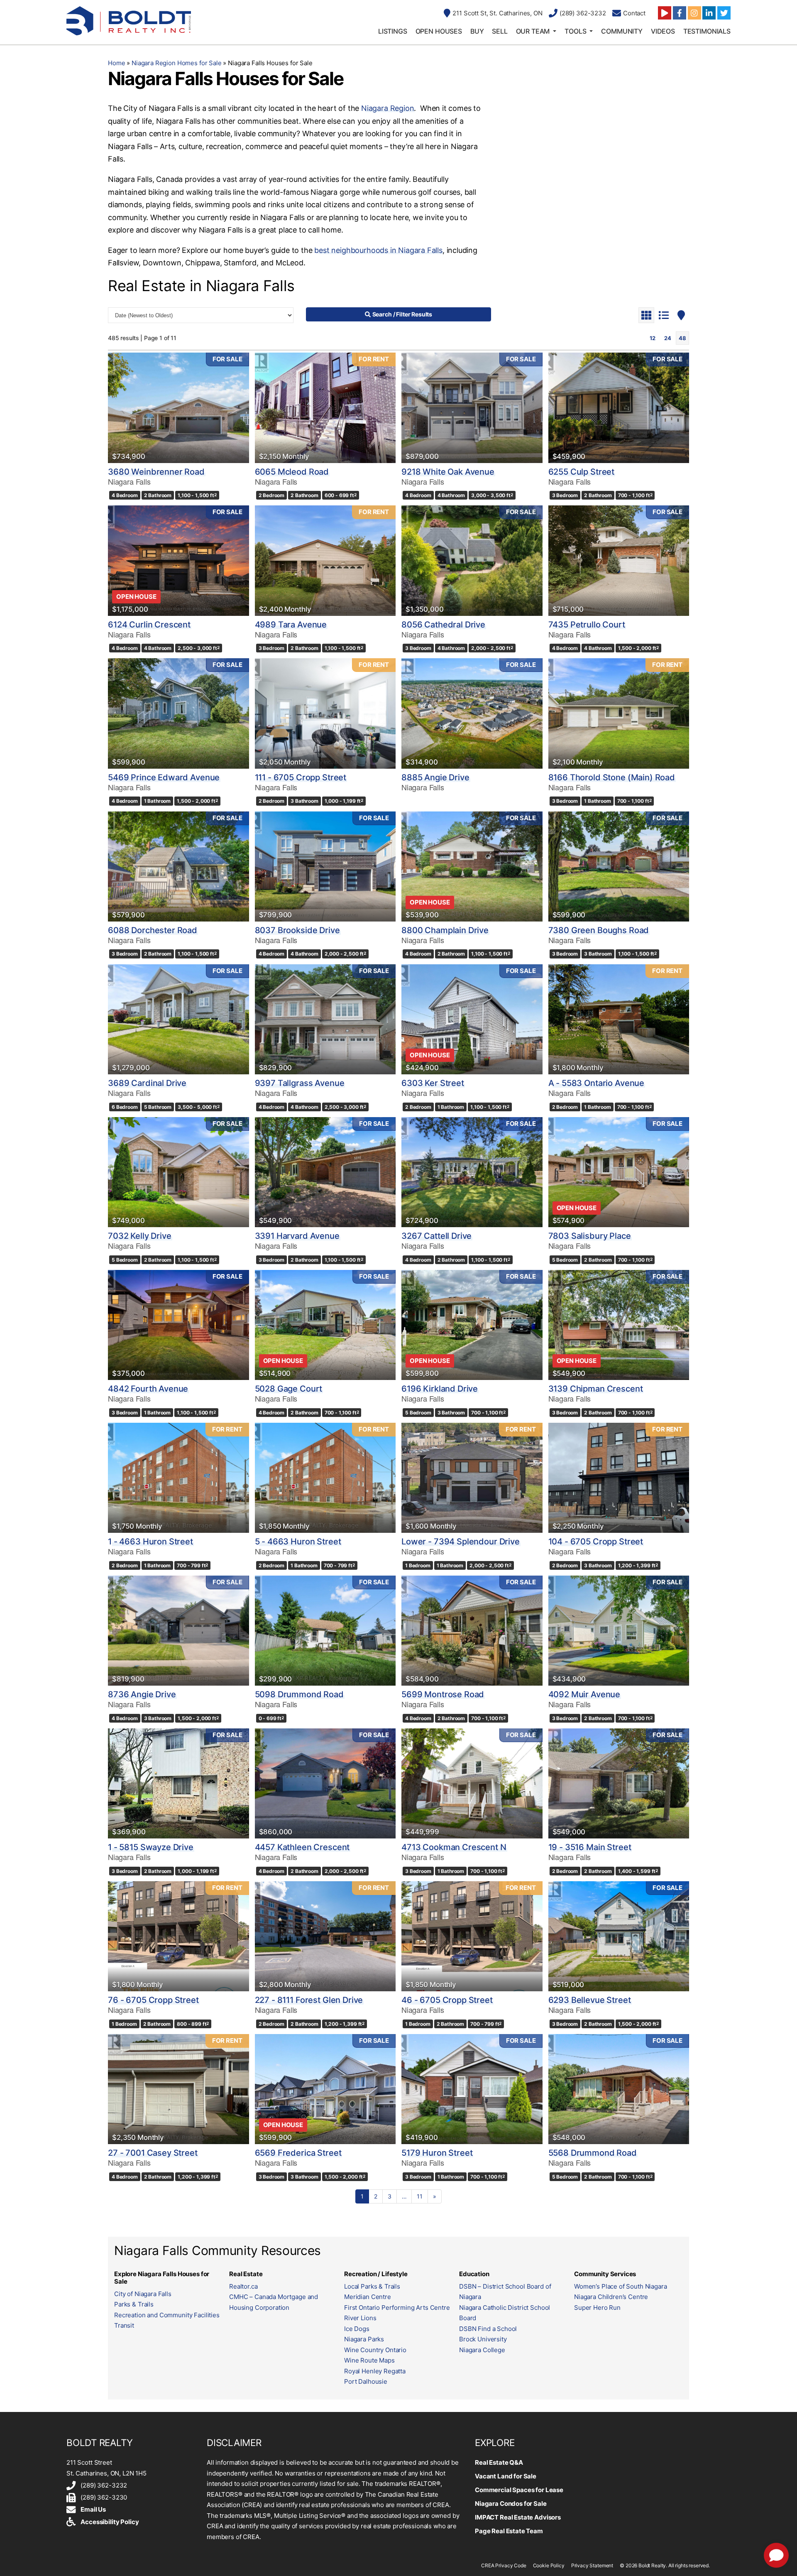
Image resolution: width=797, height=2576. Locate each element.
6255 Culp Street (582, 472)
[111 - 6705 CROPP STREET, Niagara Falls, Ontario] (325, 713)
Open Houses (439, 31)
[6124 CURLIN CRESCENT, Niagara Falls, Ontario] (178, 560)
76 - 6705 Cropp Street (153, 2000)
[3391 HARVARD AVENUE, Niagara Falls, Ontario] (325, 1172)
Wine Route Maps (369, 2360)
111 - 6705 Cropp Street (301, 777)
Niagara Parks (364, 2339)
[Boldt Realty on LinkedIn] (709, 13)
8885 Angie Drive (435, 777)
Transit (124, 2325)
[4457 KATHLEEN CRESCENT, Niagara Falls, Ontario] (325, 1783)
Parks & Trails (134, 2304)
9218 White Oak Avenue (448, 472)
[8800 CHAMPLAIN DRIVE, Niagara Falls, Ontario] (472, 866)
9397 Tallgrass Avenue (300, 1083)
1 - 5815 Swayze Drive (151, 1847)
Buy (477, 31)
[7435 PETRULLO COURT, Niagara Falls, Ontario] (619, 560)
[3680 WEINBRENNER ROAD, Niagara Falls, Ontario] (178, 408)
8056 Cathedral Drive (443, 625)
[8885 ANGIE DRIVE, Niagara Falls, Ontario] (472, 713)
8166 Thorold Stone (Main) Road (612, 777)
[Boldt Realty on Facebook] (680, 13)
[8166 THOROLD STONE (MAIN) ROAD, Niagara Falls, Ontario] (619, 713)
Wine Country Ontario (375, 2350)
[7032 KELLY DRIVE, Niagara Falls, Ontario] (178, 1172)
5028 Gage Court (289, 1389)
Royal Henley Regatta (375, 2371)
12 (653, 338)
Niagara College (482, 2350)
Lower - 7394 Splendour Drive (461, 1542)
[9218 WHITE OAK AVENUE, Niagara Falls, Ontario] (472, 408)
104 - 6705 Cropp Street (596, 1542)
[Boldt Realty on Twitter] (724, 13)
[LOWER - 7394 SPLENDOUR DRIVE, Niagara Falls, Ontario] (472, 1478)
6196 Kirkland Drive (440, 1389)
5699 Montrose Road (443, 1694)
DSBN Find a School (488, 2329)
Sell (500, 31)
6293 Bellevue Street (590, 2000)
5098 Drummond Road (299, 1694)
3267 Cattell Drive (436, 1236)
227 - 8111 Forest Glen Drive (309, 2000)
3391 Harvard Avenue (297, 1236)
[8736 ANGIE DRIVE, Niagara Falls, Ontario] (178, 1631)
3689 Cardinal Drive (147, 1083)
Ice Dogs (357, 2329)
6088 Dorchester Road (153, 930)
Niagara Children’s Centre (611, 2297)
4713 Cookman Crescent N (454, 1847)
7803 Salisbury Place (590, 1236)
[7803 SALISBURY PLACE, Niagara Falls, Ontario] (619, 1172)
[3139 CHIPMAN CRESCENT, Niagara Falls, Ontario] (619, 1325)
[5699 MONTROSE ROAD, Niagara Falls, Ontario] (472, 1631)
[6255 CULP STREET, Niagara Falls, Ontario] (619, 408)
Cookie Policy (549, 2565)
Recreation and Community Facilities (167, 2315)
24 (668, 338)
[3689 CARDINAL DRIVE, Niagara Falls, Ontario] (178, 1019)
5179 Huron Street (437, 2153)
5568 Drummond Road (593, 2153)
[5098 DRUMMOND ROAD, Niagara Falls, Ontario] (325, 1631)
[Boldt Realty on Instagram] (694, 13)
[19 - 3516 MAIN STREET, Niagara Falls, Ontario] (619, 1783)
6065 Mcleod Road (292, 472)
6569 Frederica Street (298, 2153)
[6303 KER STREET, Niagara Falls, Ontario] (472, 1019)
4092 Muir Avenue (584, 1694)
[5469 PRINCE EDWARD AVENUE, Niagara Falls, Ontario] (178, 713)
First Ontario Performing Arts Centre (397, 2308)
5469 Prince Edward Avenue (164, 777)
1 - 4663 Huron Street (150, 1542)
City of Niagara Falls (143, 2294)
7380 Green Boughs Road (599, 930)
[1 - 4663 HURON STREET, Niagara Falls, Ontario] (178, 1478)
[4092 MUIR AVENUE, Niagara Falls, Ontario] (619, 1631)
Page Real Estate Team (509, 2531)
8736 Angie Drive (142, 1694)
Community (622, 31)
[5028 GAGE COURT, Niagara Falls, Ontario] (325, 1325)
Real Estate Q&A (499, 2462)
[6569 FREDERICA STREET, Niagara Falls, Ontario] (325, 2089)
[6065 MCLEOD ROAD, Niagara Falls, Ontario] (325, 408)
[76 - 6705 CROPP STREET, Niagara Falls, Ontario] (178, 1936)
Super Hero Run (597, 2308)
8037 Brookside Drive (297, 930)
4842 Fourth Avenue (148, 1389)
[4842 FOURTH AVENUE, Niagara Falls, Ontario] (178, 1325)
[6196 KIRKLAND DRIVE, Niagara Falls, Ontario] (472, 1325)
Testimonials (707, 31)
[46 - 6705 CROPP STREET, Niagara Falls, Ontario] (472, 1936)
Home (116, 63)
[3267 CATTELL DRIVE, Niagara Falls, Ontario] (472, 1172)
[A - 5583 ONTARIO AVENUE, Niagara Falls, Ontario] (619, 1019)
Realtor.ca (243, 2286)
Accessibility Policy (110, 2522)
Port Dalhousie (366, 2381)
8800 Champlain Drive (445, 930)
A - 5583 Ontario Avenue (597, 1083)
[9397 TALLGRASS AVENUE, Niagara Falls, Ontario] (325, 1019)
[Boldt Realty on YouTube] (665, 13)
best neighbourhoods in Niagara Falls (378, 250)
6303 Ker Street (433, 1083)
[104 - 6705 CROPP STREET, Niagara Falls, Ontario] (619, 1478)
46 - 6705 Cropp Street (447, 2000)
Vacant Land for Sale (506, 2476)
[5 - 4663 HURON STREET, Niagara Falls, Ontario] (325, 1478)
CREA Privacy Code (504, 2565)
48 (682, 338)
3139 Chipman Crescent (596, 1389)
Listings (393, 31)
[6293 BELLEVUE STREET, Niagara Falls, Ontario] (619, 1936)
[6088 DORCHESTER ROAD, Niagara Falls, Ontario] (178, 866)
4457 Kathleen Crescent (302, 1847)
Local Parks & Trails (372, 2286)
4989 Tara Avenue (291, 625)
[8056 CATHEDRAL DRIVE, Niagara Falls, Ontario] (472, 560)
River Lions (360, 2318)
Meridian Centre (368, 2297)
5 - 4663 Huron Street (298, 1542)
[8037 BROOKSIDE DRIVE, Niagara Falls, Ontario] (325, 866)
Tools (575, 31)
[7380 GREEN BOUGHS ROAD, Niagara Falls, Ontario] (619, 866)
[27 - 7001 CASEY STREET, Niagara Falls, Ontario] (178, 2089)
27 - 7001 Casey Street (153, 2153)
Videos (663, 31)
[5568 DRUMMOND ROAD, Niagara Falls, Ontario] (619, 2089)
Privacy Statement (592, 2565)
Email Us (93, 2509)
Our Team (533, 31)
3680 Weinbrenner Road (156, 472)
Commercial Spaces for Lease (519, 2490)
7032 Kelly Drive (140, 1236)
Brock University (483, 2339)
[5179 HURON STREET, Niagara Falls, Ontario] (472, 2089)
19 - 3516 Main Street (590, 1847)
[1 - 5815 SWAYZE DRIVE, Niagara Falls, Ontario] (178, 1783)
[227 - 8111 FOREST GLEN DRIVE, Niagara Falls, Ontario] (325, 1936)
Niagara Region (387, 108)
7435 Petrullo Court (587, 625)
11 (420, 2196)
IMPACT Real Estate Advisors (518, 2517)
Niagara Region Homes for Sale (177, 63)
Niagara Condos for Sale (511, 2504)
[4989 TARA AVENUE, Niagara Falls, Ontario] (325, 560)
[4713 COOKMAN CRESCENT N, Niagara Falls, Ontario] (472, 1783)
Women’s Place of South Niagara (621, 2286)
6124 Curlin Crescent (149, 625)
